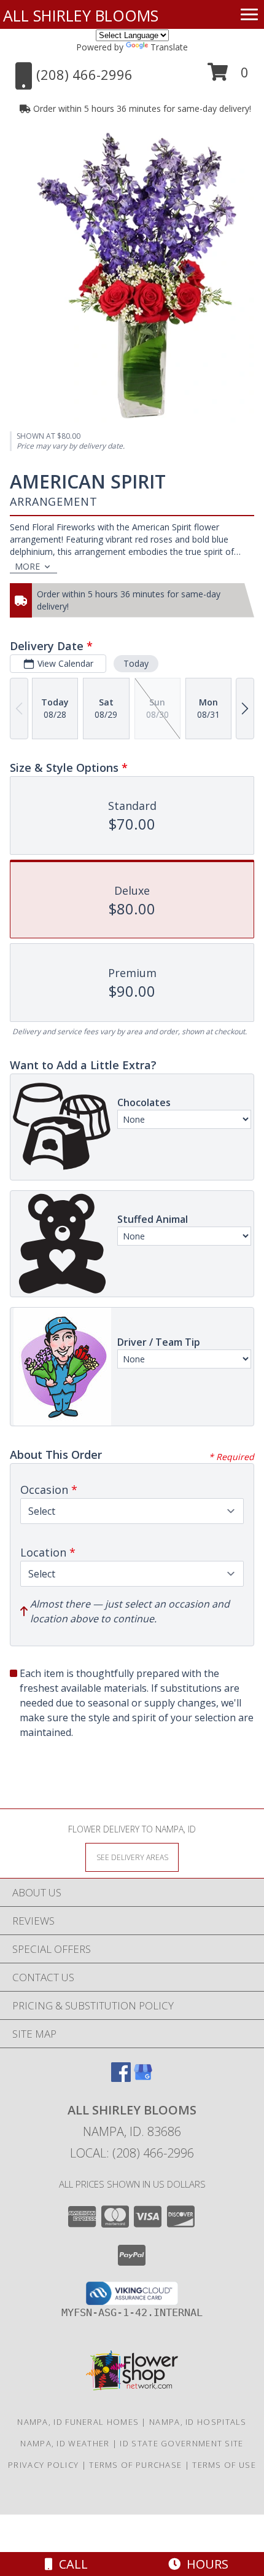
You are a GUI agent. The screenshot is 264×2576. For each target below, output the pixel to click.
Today (136, 663)
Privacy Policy (43, 2465)
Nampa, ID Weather (65, 2443)
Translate (169, 47)
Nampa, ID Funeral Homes (78, 2422)
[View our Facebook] (121, 2078)
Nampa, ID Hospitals (198, 2422)
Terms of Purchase (135, 2465)
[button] (228, 77)
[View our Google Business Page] (143, 2078)
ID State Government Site (181, 2443)
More (27, 566)
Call (70, 2564)
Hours (204, 2564)
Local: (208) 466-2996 (132, 2153)
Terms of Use (224, 2465)
